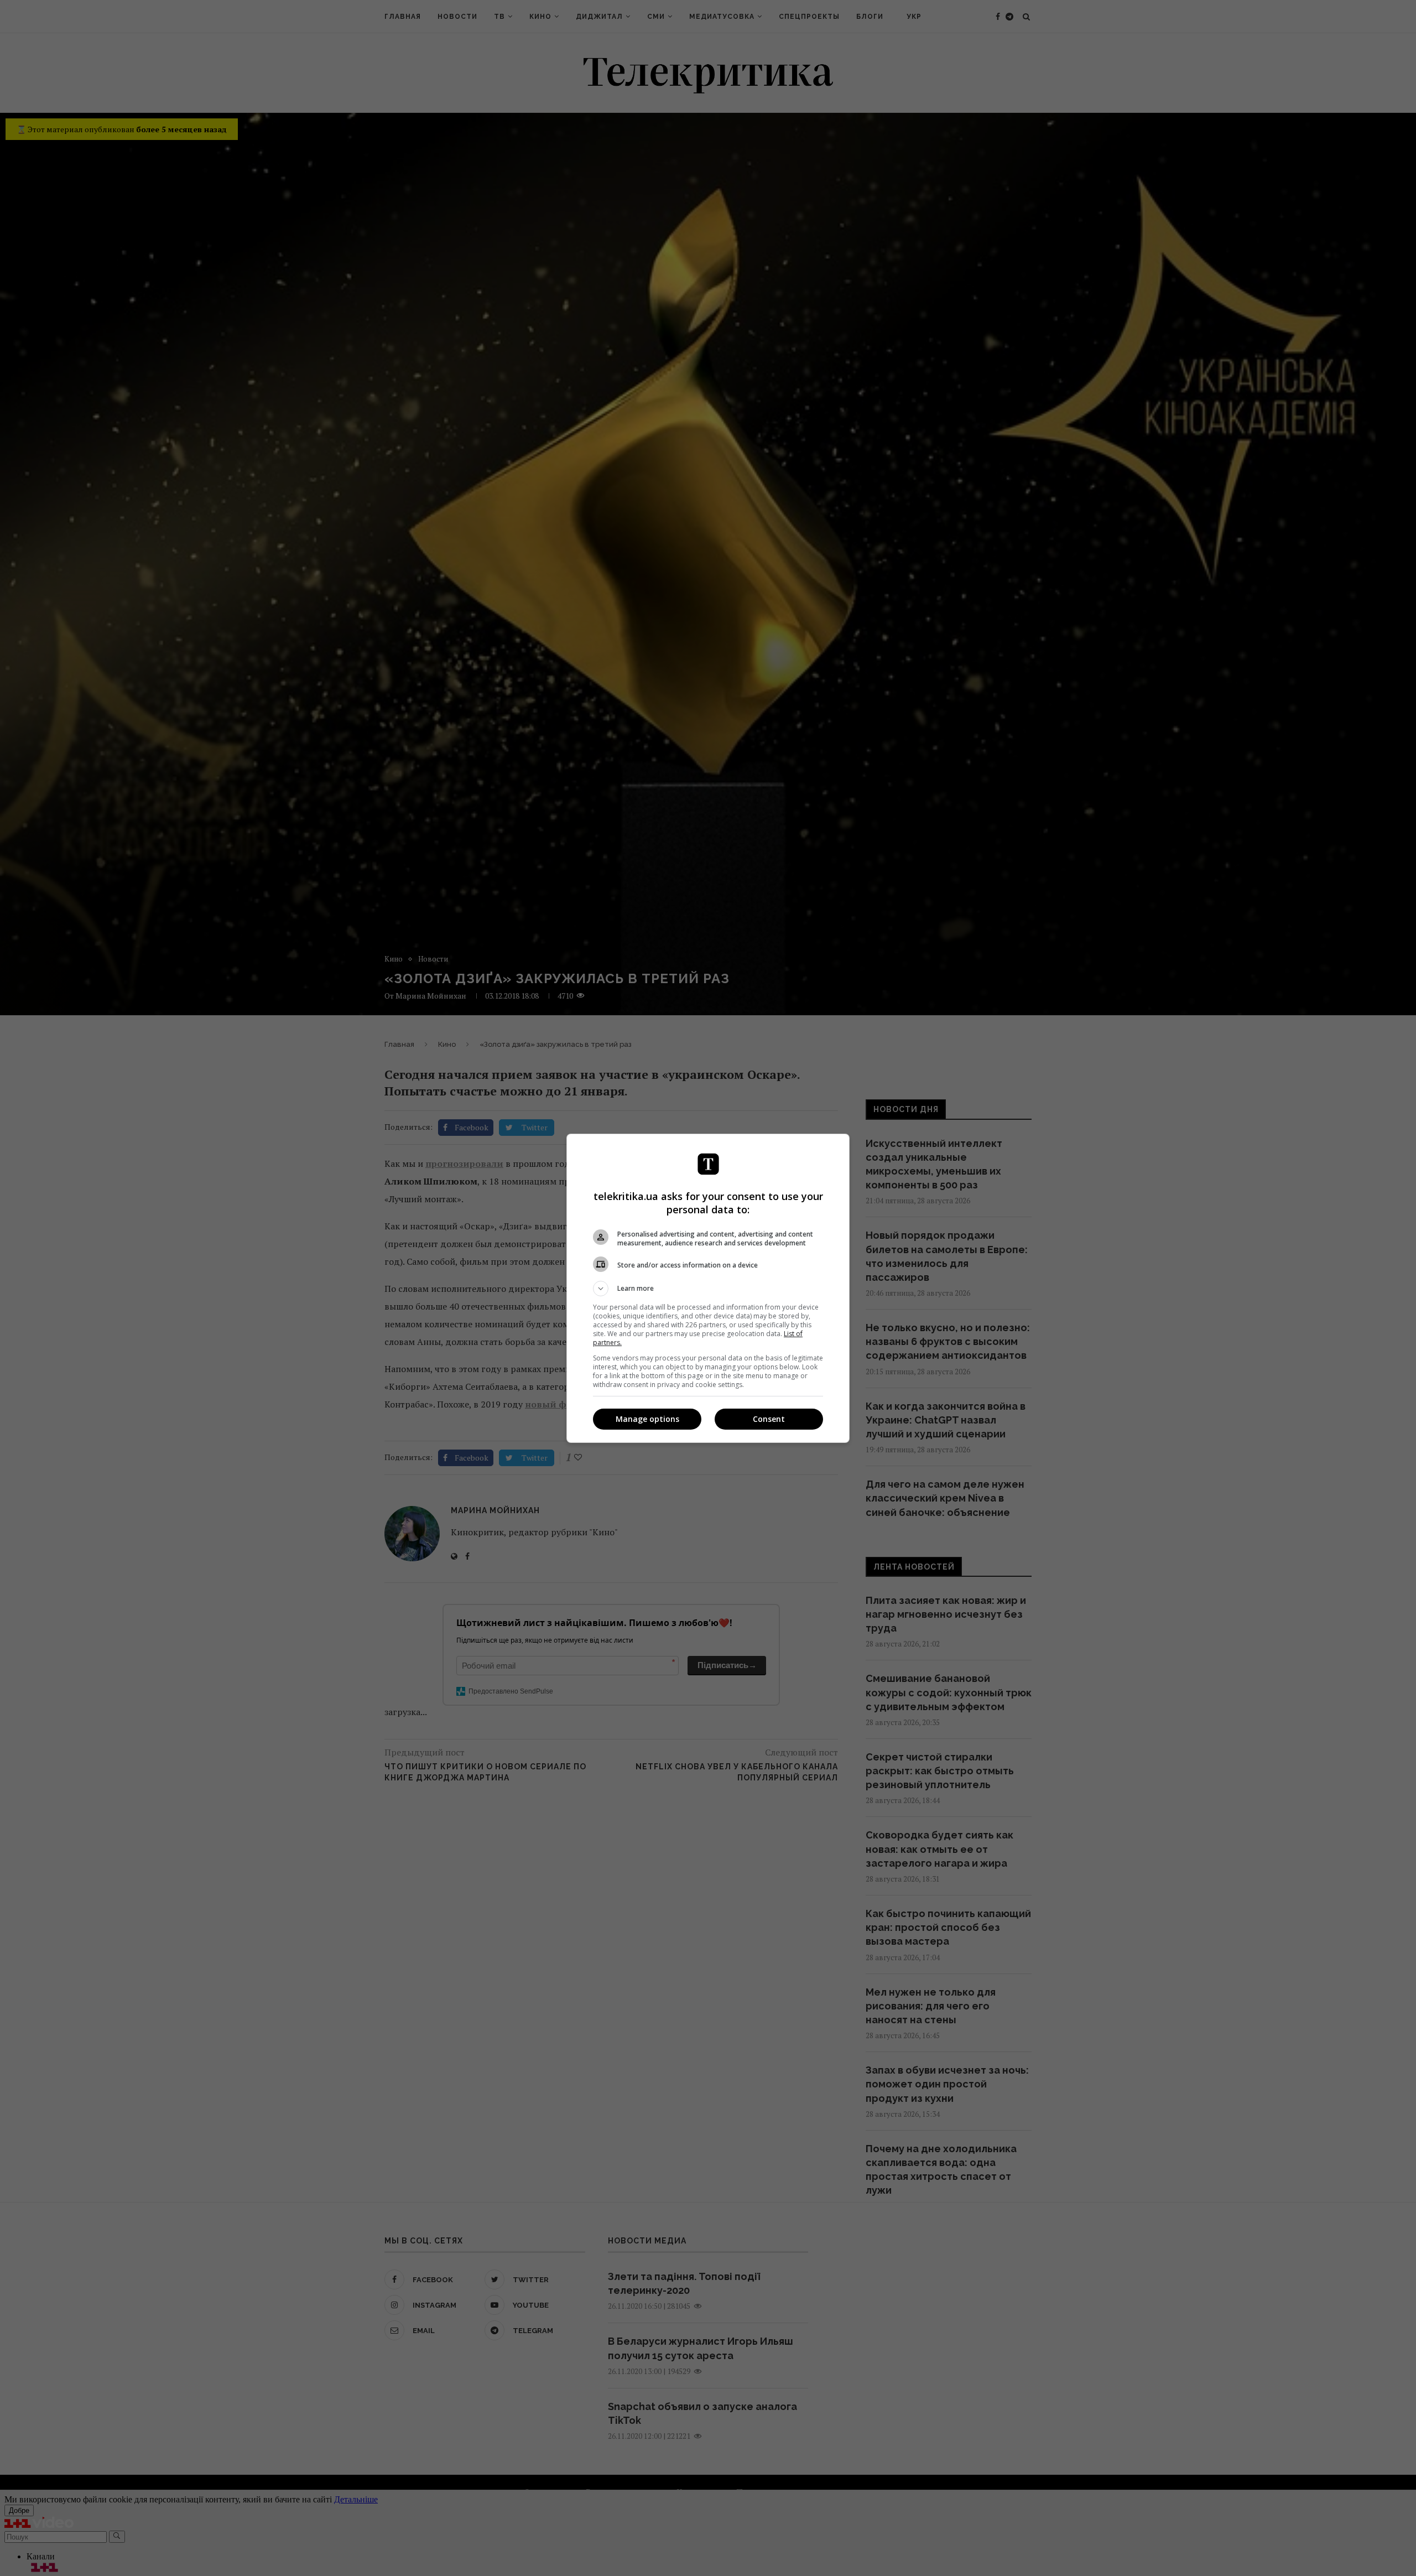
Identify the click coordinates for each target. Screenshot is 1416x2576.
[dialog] (708, 1288)
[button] (708, 1289)
